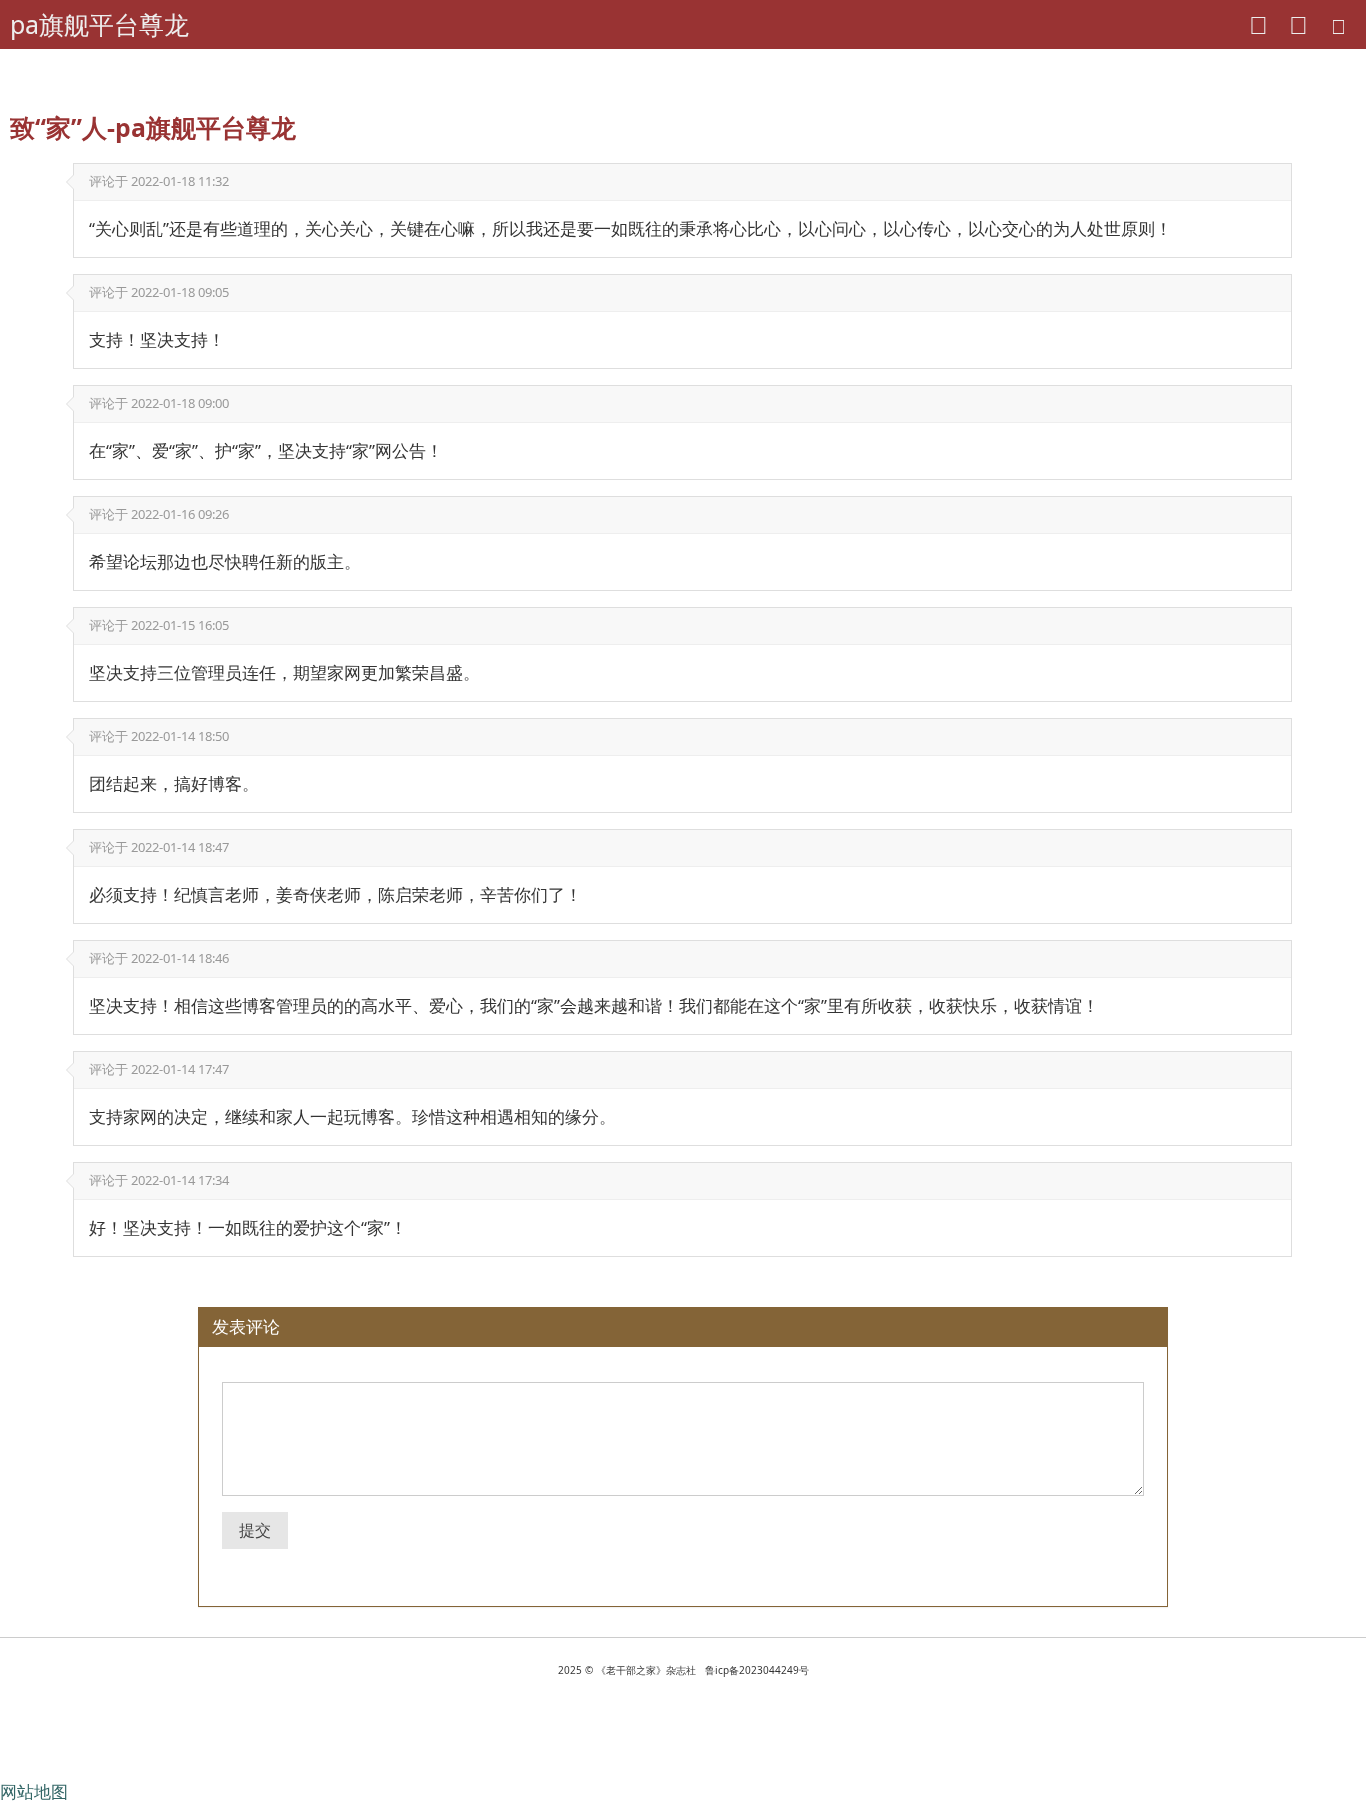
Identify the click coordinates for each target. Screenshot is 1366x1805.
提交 (255, 1530)
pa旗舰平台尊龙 (99, 24)
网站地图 (34, 1791)
